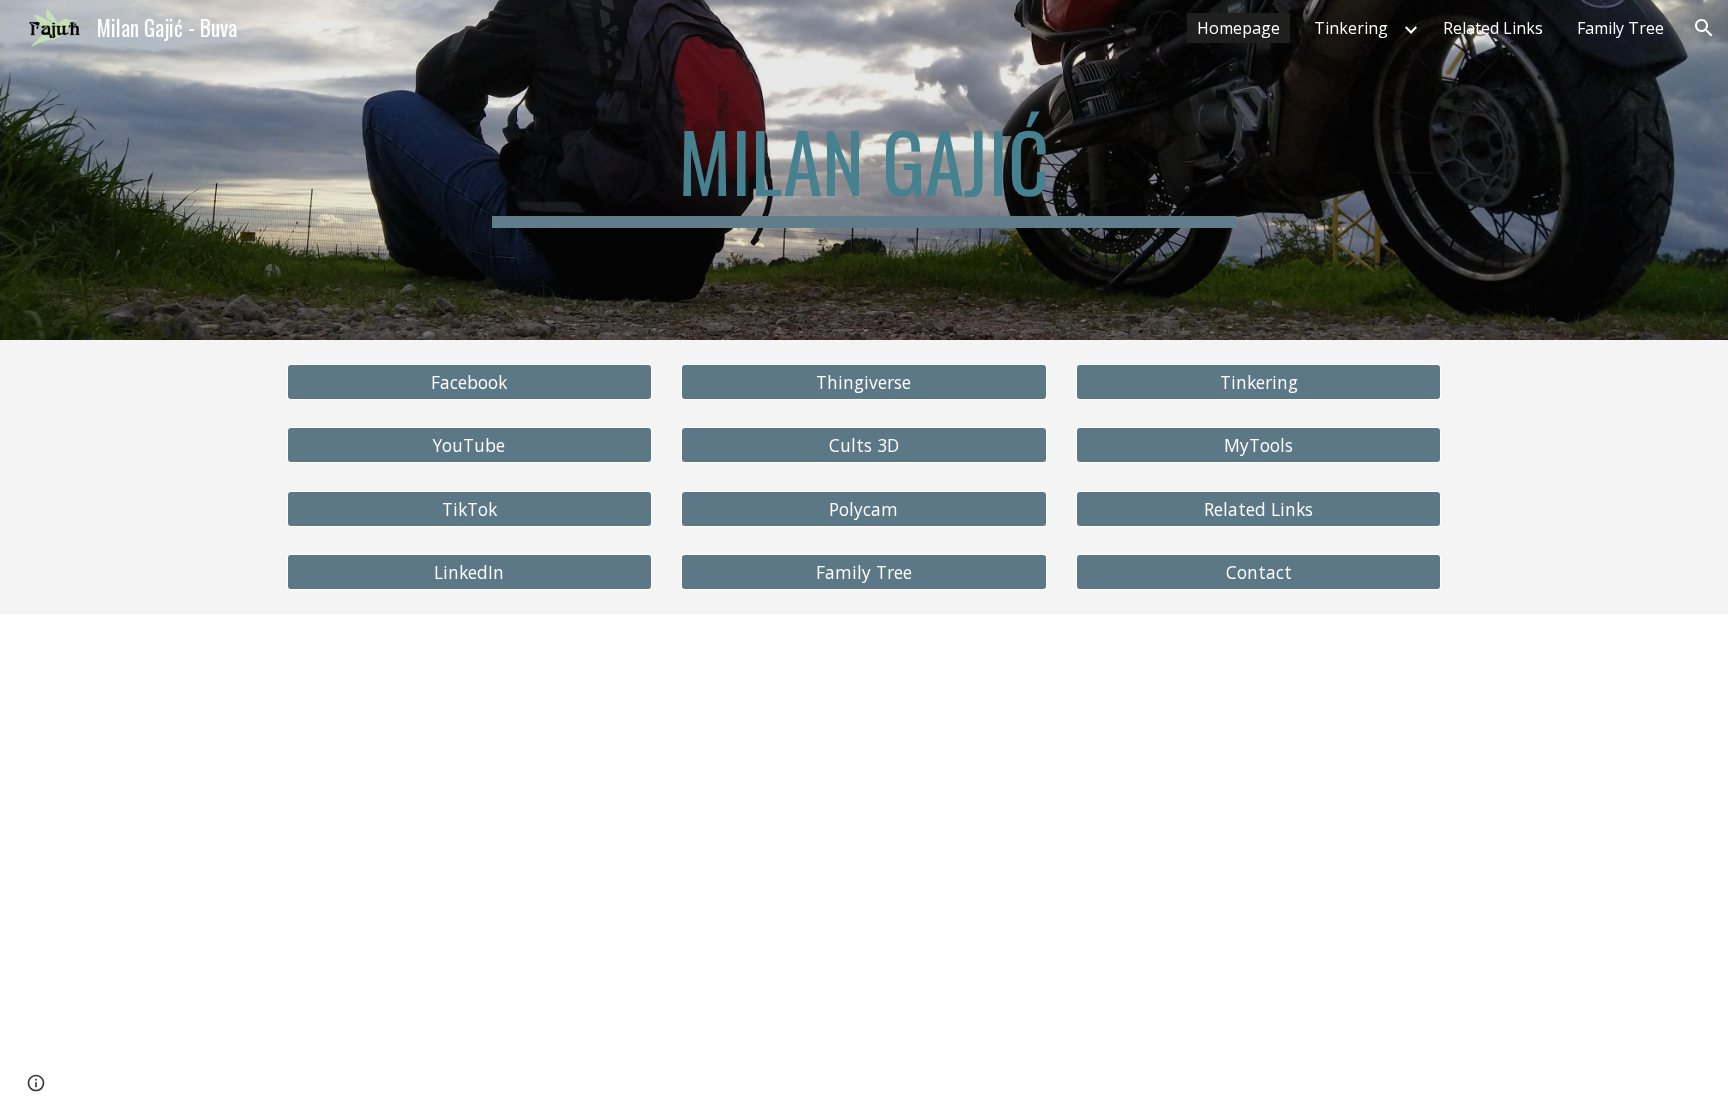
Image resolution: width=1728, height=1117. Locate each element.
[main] (864, 170)
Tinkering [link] (1351, 28)
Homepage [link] (1238, 28)
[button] (1704, 28)
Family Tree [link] (1620, 28)
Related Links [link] (1493, 28)
